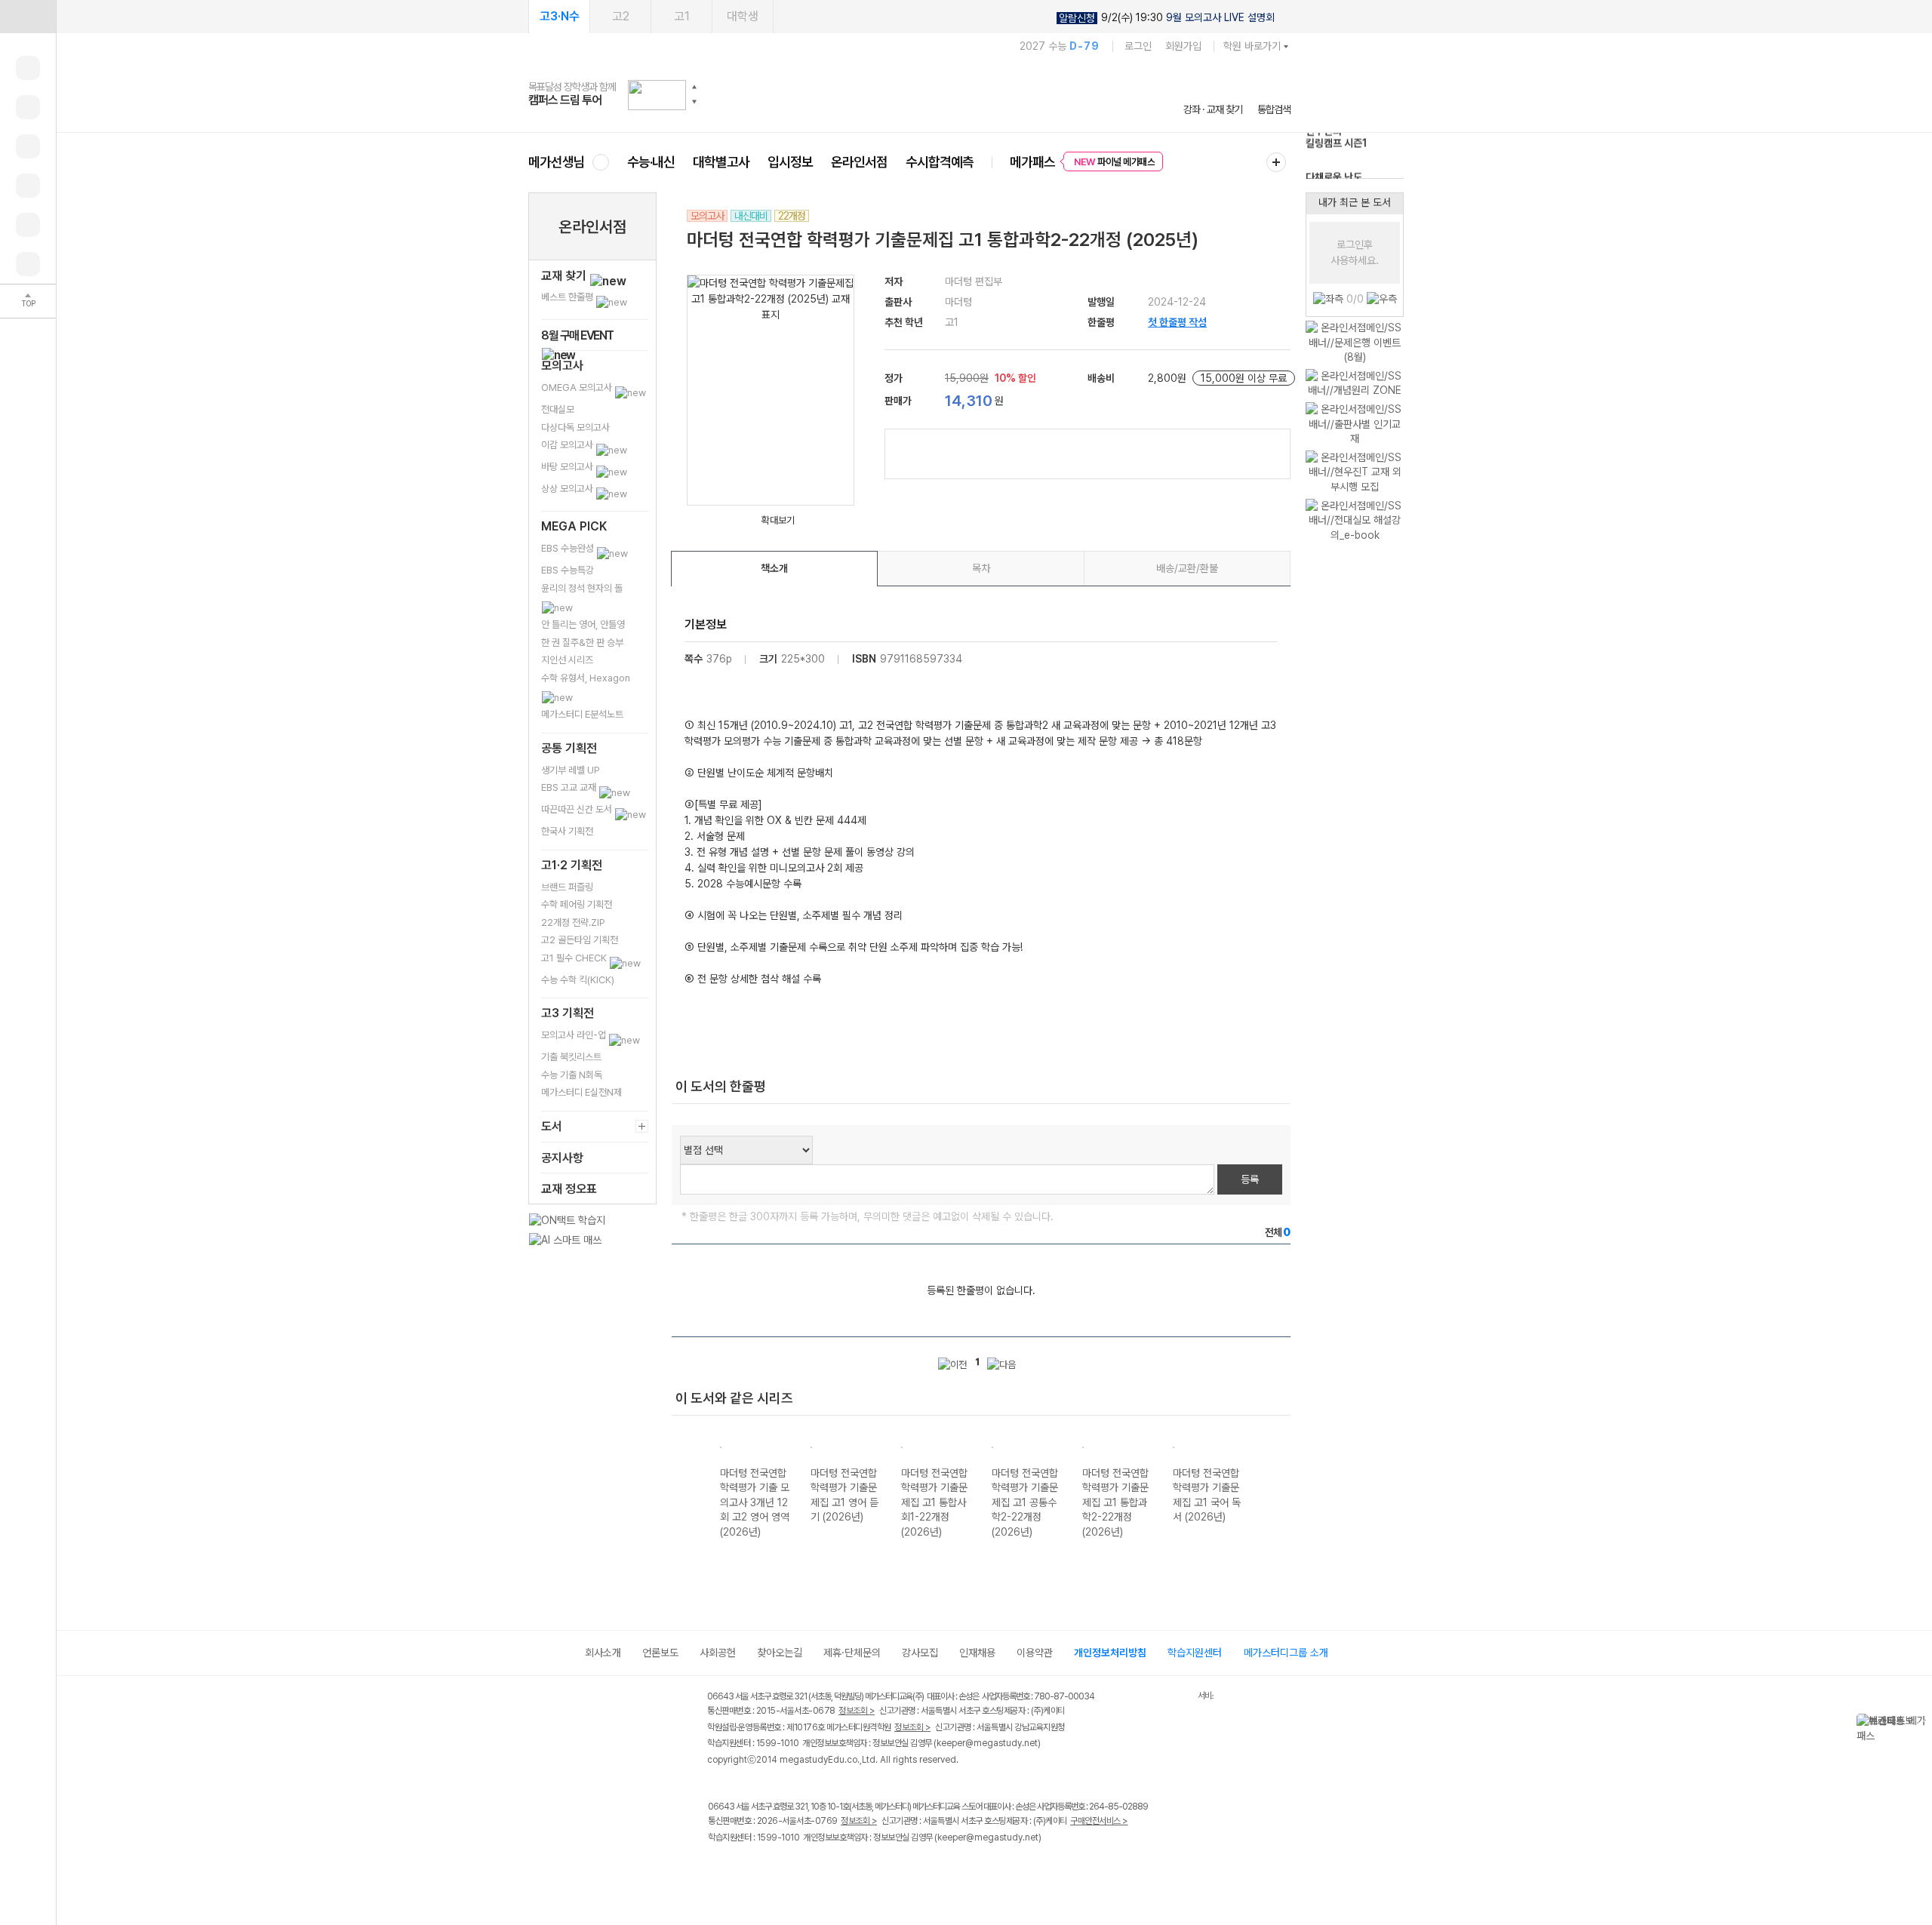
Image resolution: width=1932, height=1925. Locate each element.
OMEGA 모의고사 (578, 387)
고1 (682, 16)
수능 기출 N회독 (572, 1075)
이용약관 (1035, 1653)
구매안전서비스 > (1099, 1821)
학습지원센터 (1195, 1653)
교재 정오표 (569, 1189)
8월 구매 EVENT (577, 335)
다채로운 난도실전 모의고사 (1334, 158)
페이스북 (717, 1869)
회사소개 (603, 1653)
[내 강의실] (28, 68)
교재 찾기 (565, 276)
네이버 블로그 (779, 1869)
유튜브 (841, 1869)
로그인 (1138, 46)
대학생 (743, 16)
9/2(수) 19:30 (1167, 18)
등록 (1250, 1179)
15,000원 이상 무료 (1244, 378)
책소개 (774, 568)
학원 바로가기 (1252, 46)
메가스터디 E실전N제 (581, 1092)
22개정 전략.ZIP (573, 923)
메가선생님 (557, 162)
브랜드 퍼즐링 (567, 887)
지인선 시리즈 (567, 660)
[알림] (28, 146)
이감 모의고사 (568, 445)
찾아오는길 (780, 1653)
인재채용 (977, 1653)
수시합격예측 (940, 162)
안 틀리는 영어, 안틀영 (583, 624)
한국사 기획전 (567, 831)
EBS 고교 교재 (570, 787)
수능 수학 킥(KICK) (578, 980)
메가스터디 (909, 94)
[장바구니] (28, 225)
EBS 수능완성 (569, 548)
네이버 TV (810, 1869)
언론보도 (660, 1653)
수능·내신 (651, 162)
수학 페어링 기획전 (577, 904)
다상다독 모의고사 (575, 427)
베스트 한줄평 (568, 297)
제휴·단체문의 (852, 1653)
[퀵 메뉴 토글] (28, 17)
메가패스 (1032, 162)
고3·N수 (560, 16)
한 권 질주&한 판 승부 (582, 643)
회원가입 (1183, 46)
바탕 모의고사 (568, 467)
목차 (981, 568)
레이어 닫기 (1921, 1721)
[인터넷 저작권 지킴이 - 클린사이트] (1178, 1699)
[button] (694, 87)
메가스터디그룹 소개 (1286, 1653)
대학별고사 (721, 162)
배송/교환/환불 (1187, 568)
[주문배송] (28, 264)
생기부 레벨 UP (571, 770)
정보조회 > (857, 1711)
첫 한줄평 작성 (1177, 322)
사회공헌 (718, 1653)
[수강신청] (28, 107)
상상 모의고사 (568, 489)
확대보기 (778, 520)
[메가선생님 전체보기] (600, 162)
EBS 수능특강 (568, 570)
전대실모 (558, 409)
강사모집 (920, 1653)
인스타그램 (748, 1869)
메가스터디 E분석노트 (582, 714)
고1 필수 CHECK (575, 958)
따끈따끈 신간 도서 (578, 809)
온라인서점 (859, 162)
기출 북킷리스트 (571, 1057)
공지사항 (562, 1158)
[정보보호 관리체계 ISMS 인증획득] (1153, 1697)
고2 (621, 16)
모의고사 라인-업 (575, 1035)
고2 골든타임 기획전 (580, 940)
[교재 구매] (28, 186)
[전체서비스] (1276, 162)
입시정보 (790, 162)
